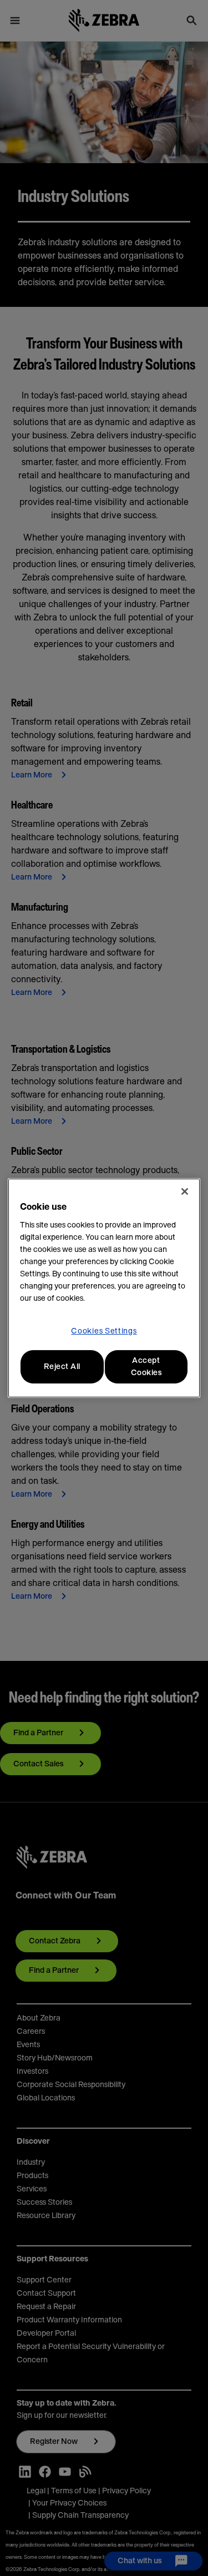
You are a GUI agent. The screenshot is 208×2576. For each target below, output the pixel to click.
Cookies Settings (104, 1331)
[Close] (185, 1191)
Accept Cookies (146, 1367)
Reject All (62, 1367)
